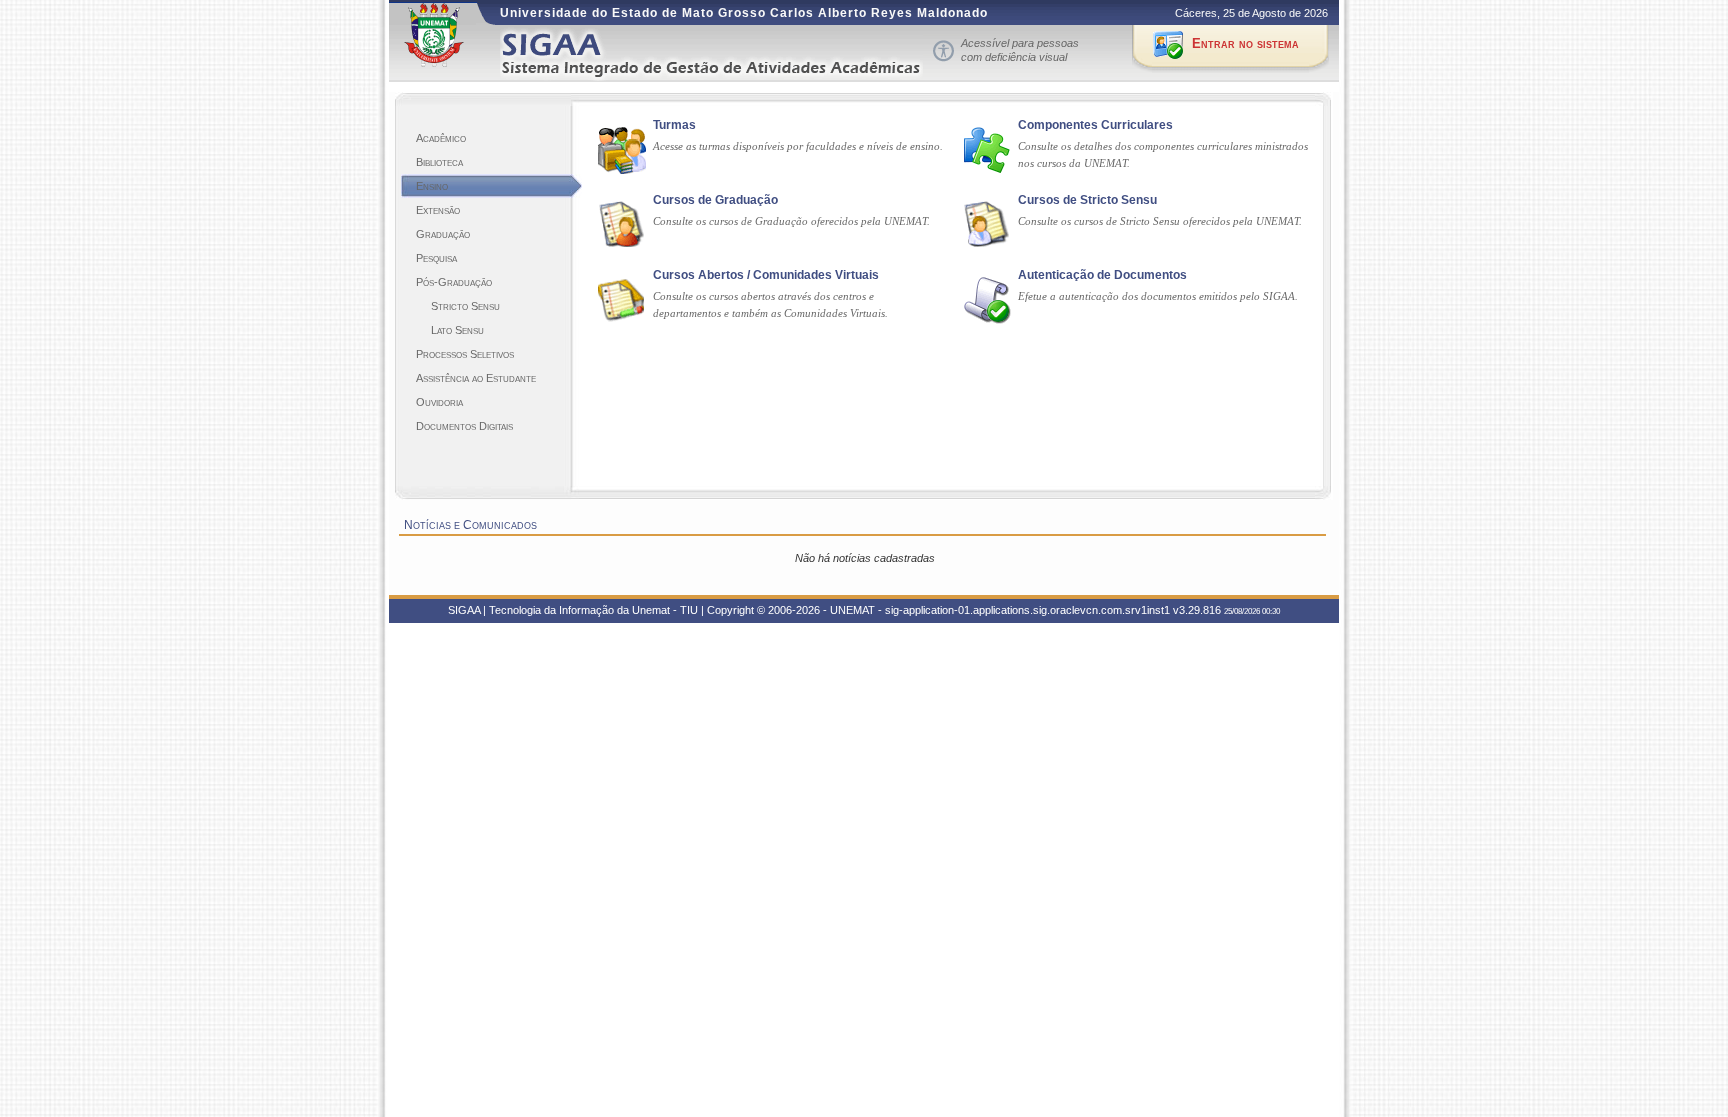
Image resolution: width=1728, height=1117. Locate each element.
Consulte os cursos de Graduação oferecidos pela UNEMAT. (791, 221)
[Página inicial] (725, 53)
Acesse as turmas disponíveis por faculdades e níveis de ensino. (798, 146)
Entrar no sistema (1245, 43)
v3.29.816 (1197, 610)
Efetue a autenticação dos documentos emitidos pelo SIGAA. (1158, 296)
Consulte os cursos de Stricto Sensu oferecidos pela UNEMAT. (1160, 221)
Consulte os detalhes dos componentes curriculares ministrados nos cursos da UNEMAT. (1163, 154)
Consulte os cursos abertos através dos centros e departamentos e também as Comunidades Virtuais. (770, 304)
